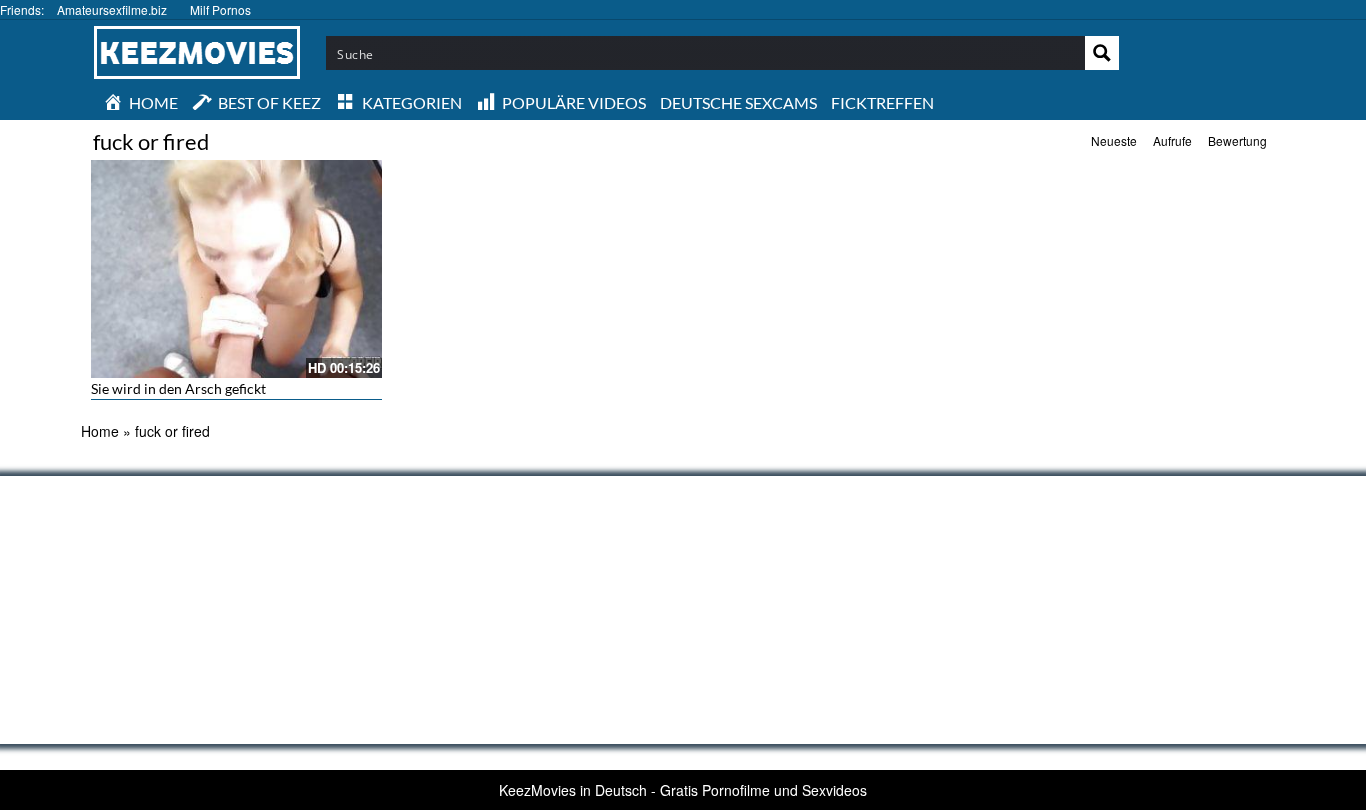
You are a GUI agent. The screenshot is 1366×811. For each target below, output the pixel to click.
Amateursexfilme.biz (112, 9)
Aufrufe (1172, 140)
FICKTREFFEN (882, 102)
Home (100, 431)
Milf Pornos (220, 9)
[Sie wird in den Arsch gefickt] (236, 269)
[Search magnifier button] (1102, 53)
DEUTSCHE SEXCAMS (738, 102)
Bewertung (1237, 140)
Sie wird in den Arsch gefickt (178, 388)
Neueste (1114, 140)
